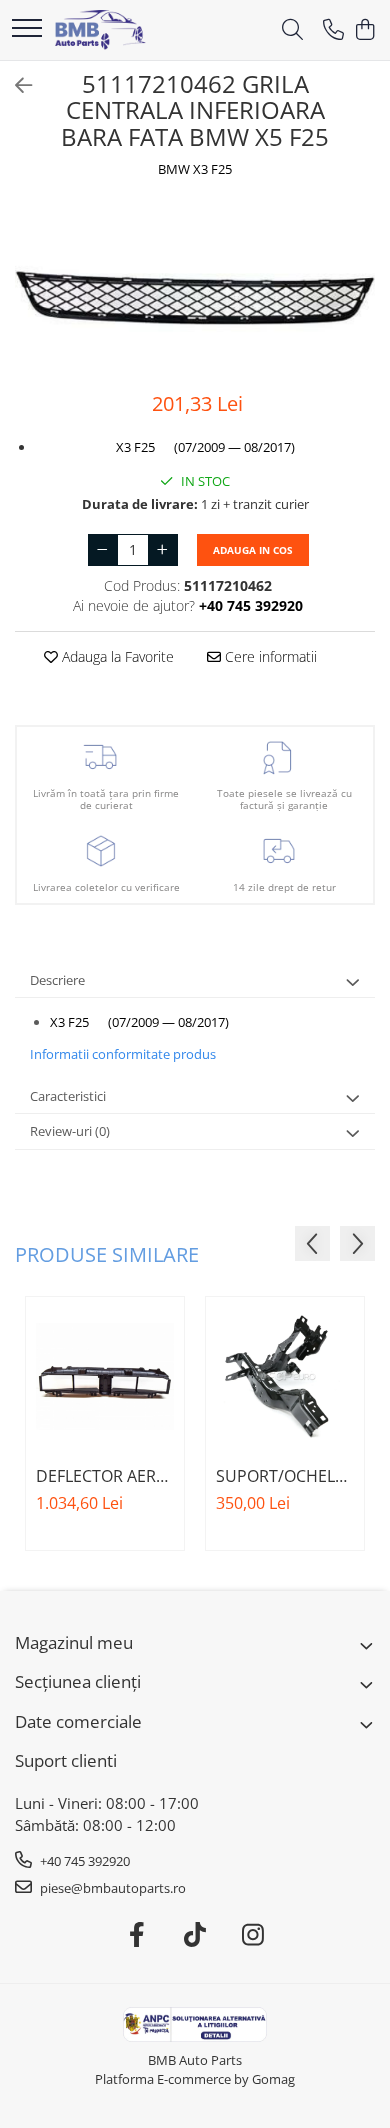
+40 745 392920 (83, 1861)
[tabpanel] (195, 287)
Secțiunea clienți (78, 1681)
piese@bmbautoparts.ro (111, 1888)
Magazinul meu (74, 1642)
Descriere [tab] (57, 980)
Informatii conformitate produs (123, 1054)
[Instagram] (253, 1935)
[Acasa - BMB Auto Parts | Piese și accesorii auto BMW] (100, 30)
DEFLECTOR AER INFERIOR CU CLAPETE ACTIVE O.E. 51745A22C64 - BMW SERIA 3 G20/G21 (103, 1476)
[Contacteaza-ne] (333, 30)
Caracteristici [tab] (68, 1096)
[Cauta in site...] (292, 30)
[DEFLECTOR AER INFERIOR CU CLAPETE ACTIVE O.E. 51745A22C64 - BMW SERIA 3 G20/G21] (105, 1376)
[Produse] (27, 29)
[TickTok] (195, 1935)
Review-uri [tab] (70, 1131)
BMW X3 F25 (195, 169)
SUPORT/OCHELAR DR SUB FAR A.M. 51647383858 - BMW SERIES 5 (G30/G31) (285, 1476)
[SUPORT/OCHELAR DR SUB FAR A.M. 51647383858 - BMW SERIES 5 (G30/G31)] (285, 1376)
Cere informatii (269, 656)
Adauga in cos (253, 550)
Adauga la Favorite (116, 656)
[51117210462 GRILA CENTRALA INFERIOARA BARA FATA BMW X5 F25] (195, 287)
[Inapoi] (15, 85)
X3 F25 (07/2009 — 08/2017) (205, 447)
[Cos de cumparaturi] (364, 30)
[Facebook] (137, 1935)
